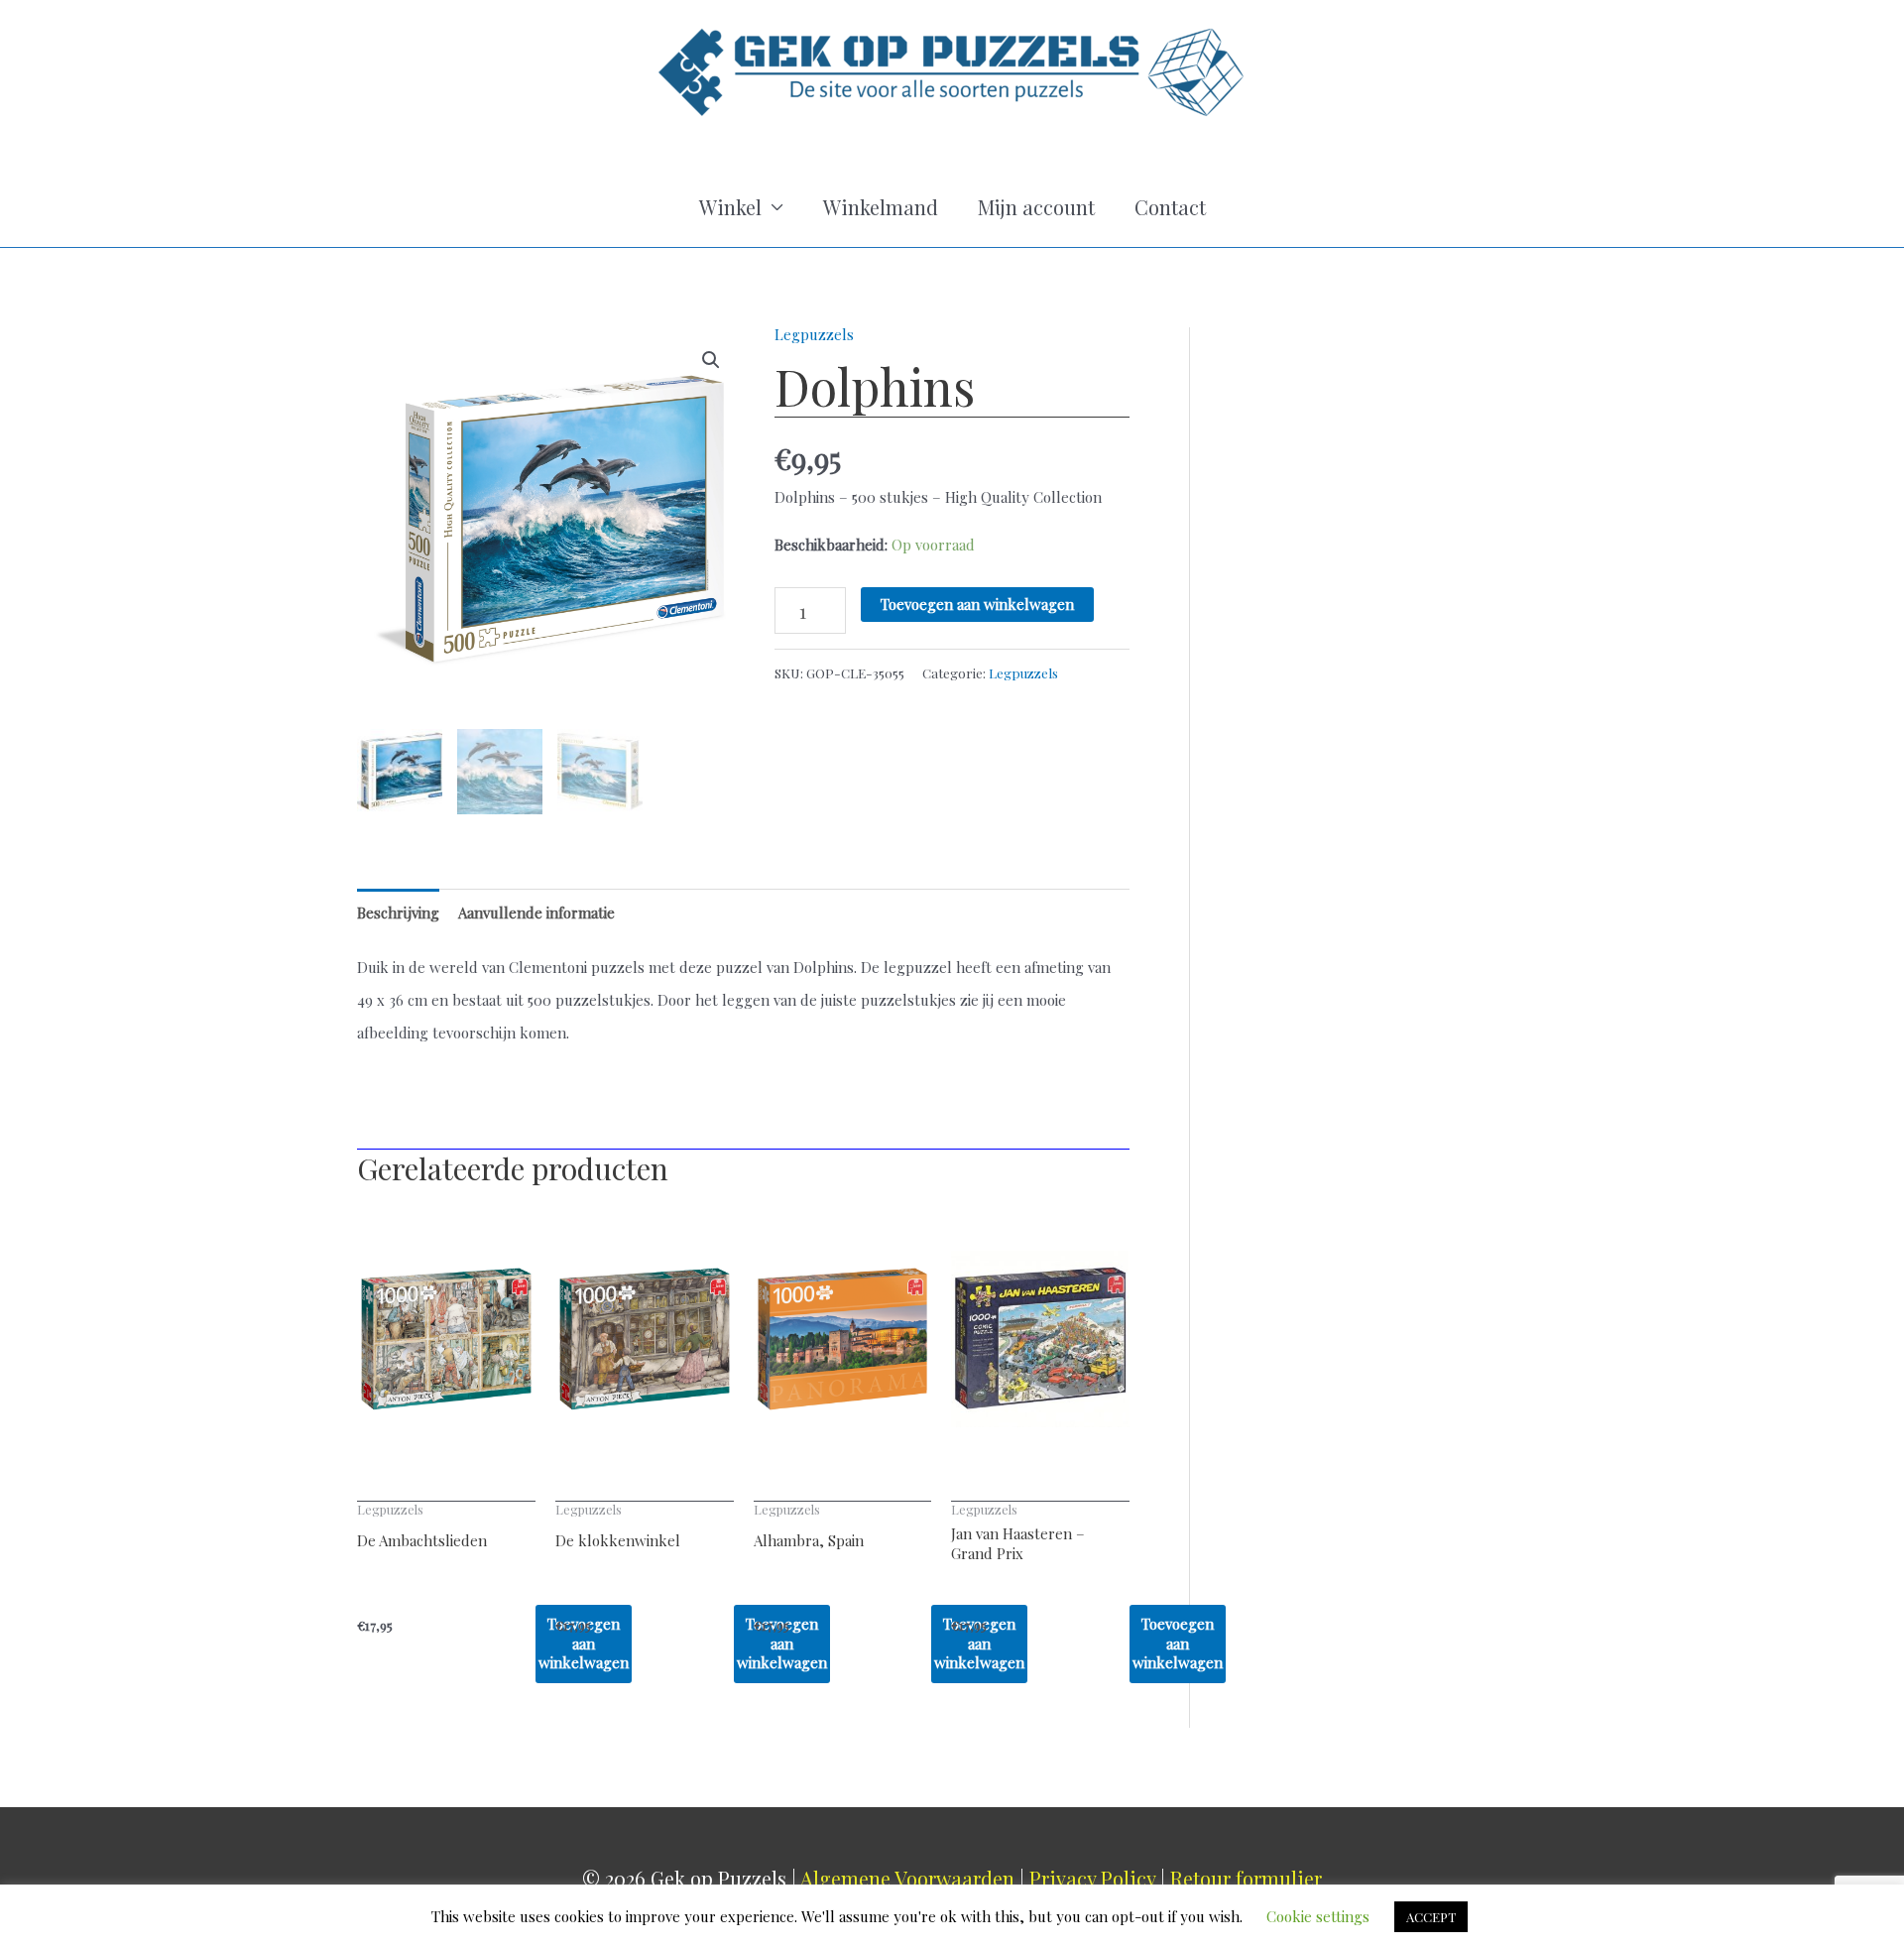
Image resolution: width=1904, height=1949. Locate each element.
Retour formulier (1246, 1878)
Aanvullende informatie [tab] (536, 913)
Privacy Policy (1092, 1878)
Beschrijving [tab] (398, 913)
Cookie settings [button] (1318, 1916)
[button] (711, 360)
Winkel (730, 207)
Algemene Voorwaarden (907, 1878)
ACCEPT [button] (1431, 1917)
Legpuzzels (814, 334)
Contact (1170, 207)
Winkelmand (881, 207)
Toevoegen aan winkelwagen (977, 604)
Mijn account (1036, 207)
